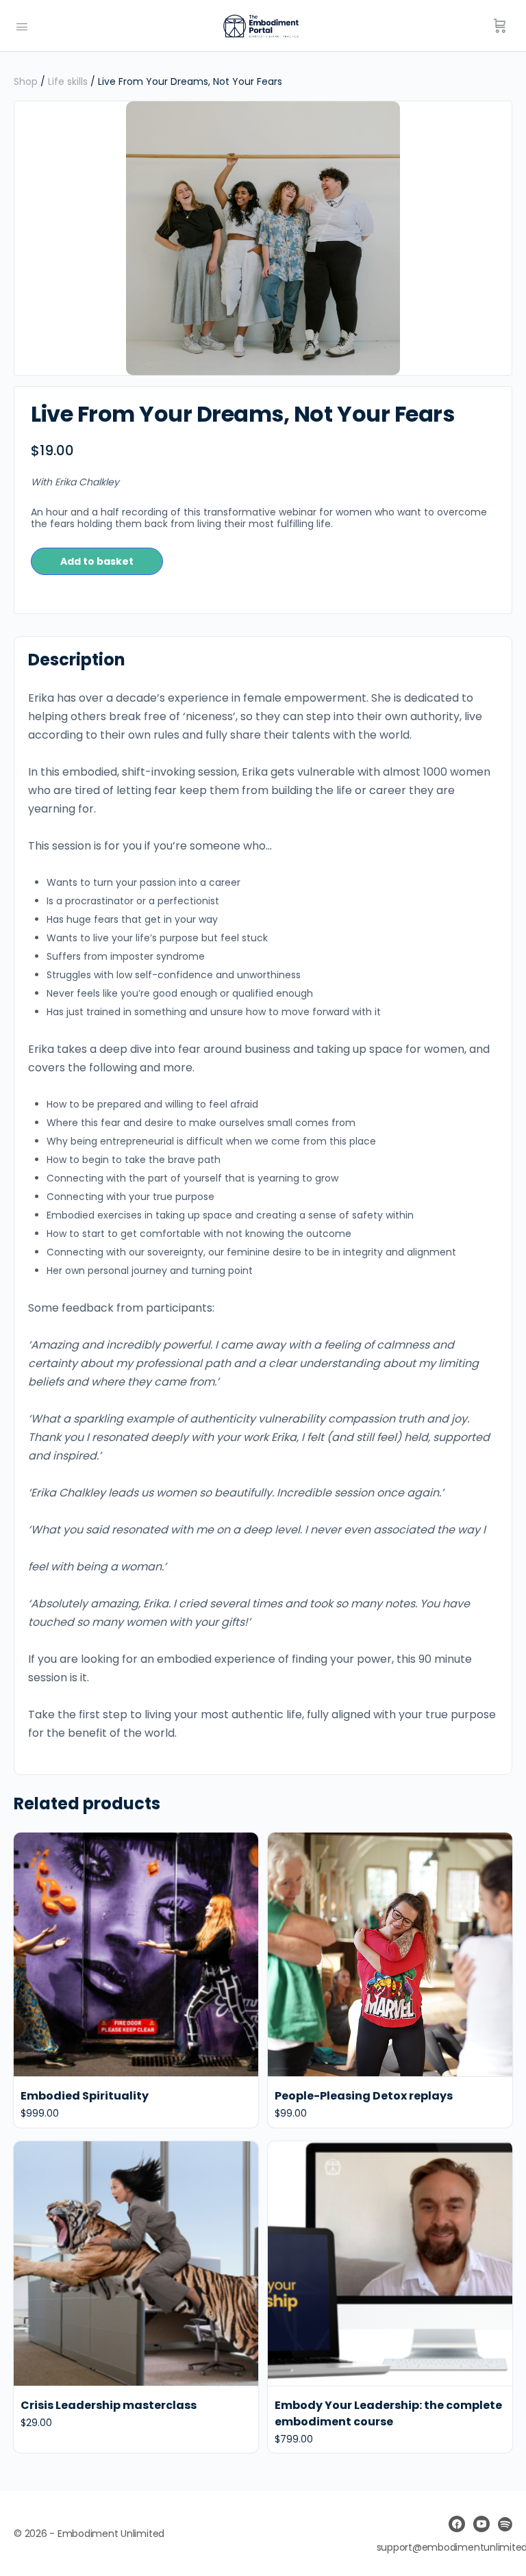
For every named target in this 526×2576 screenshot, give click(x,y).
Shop (26, 81)
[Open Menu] (22, 25)
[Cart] (500, 26)
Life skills (68, 81)
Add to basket (97, 561)
